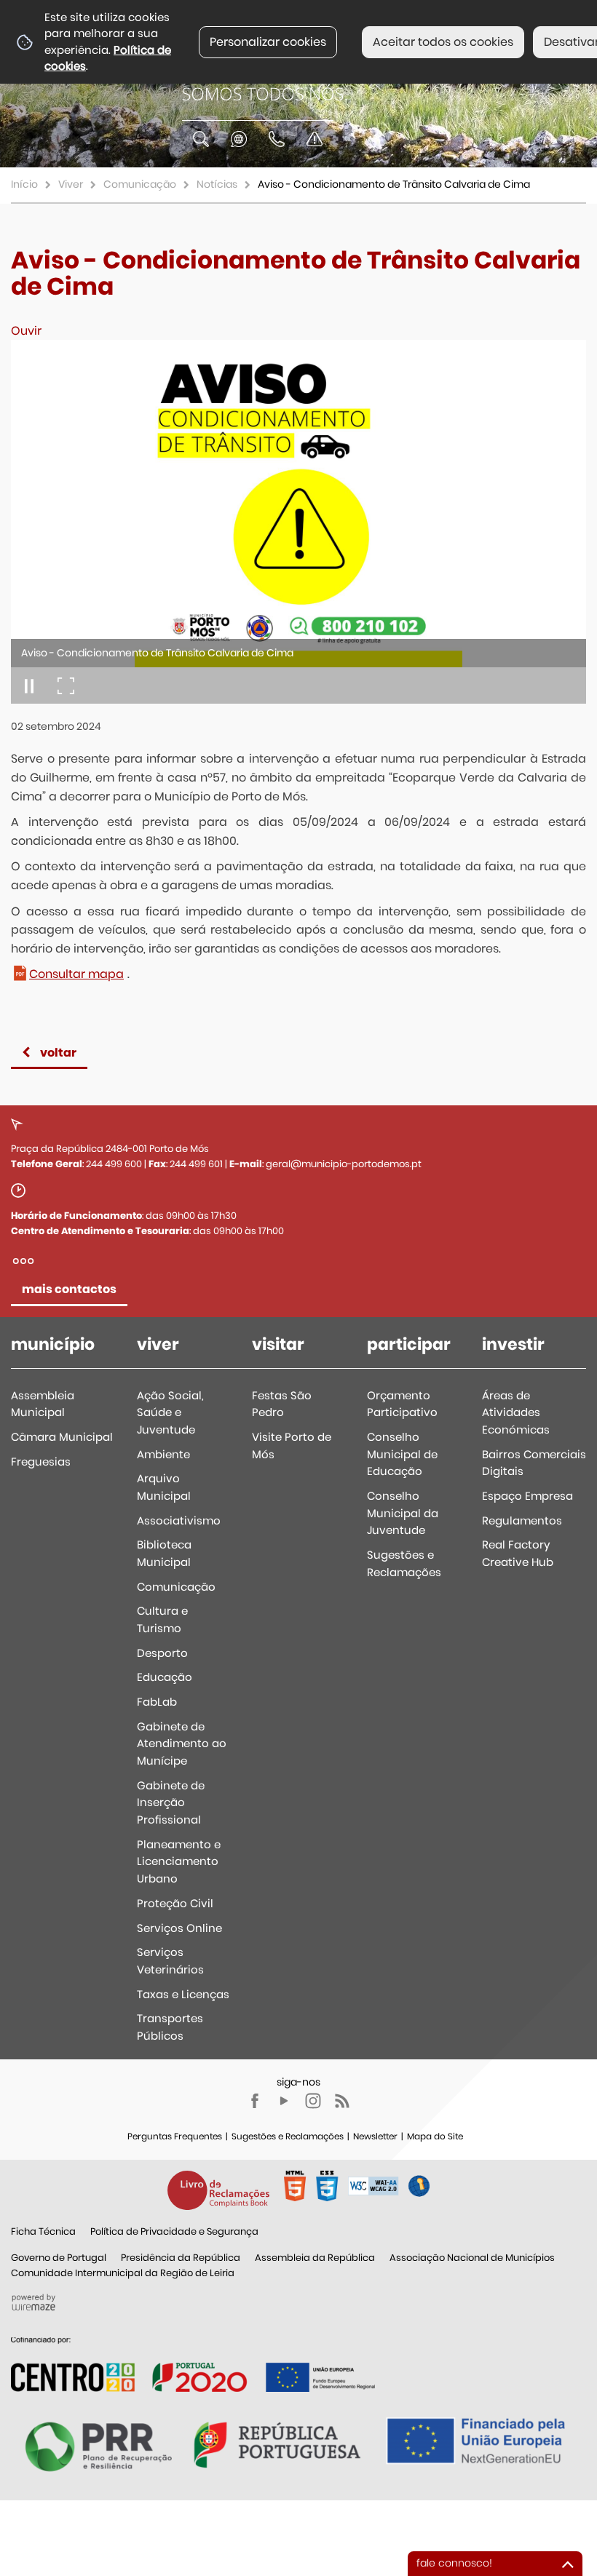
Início (24, 184)
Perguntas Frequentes (175, 2136)
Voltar (58, 1053)
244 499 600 (114, 1164)
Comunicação (140, 184)
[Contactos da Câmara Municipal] (277, 139)
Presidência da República (181, 2258)
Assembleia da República (315, 2258)
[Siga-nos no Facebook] (255, 2101)
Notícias (217, 184)
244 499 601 (196, 1164)
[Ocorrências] (315, 139)
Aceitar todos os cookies (443, 42)
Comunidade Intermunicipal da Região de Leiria (123, 2273)
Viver (71, 184)
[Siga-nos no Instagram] (313, 2101)
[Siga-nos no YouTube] (284, 2101)
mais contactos (69, 1289)
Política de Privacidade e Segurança (174, 2231)
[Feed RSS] (342, 2101)
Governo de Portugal (59, 2258)
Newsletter (375, 2136)
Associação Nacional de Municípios (472, 2258)
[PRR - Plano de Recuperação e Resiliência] (193, 2364)
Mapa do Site (435, 2136)
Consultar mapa (76, 974)
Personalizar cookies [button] (268, 42)
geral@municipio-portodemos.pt (344, 1164)
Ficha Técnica (43, 2231)
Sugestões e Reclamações (288, 2136)
